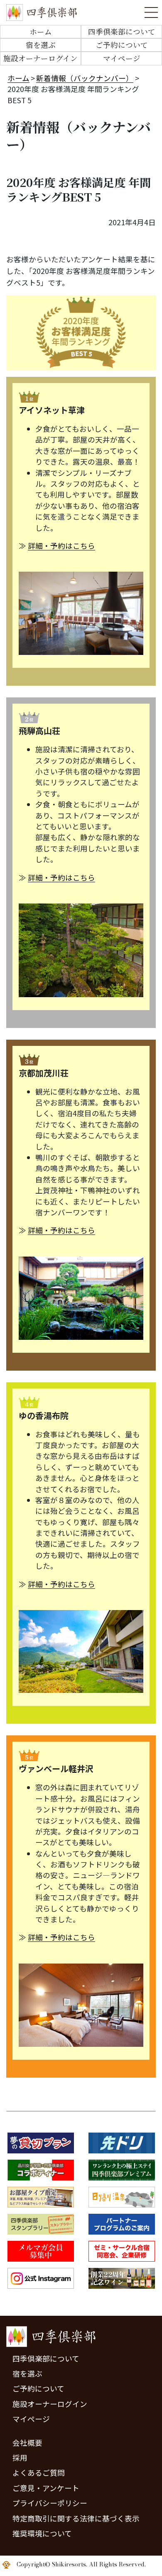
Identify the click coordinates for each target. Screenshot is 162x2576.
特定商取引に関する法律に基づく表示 (76, 2518)
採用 (20, 2458)
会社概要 (27, 2443)
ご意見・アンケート (46, 2488)
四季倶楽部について (122, 31)
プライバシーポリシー (50, 2503)
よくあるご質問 (39, 2473)
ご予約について (122, 45)
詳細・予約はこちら (61, 546)
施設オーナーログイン (40, 58)
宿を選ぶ (41, 45)
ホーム (41, 31)
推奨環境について (42, 2533)
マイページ (122, 58)
